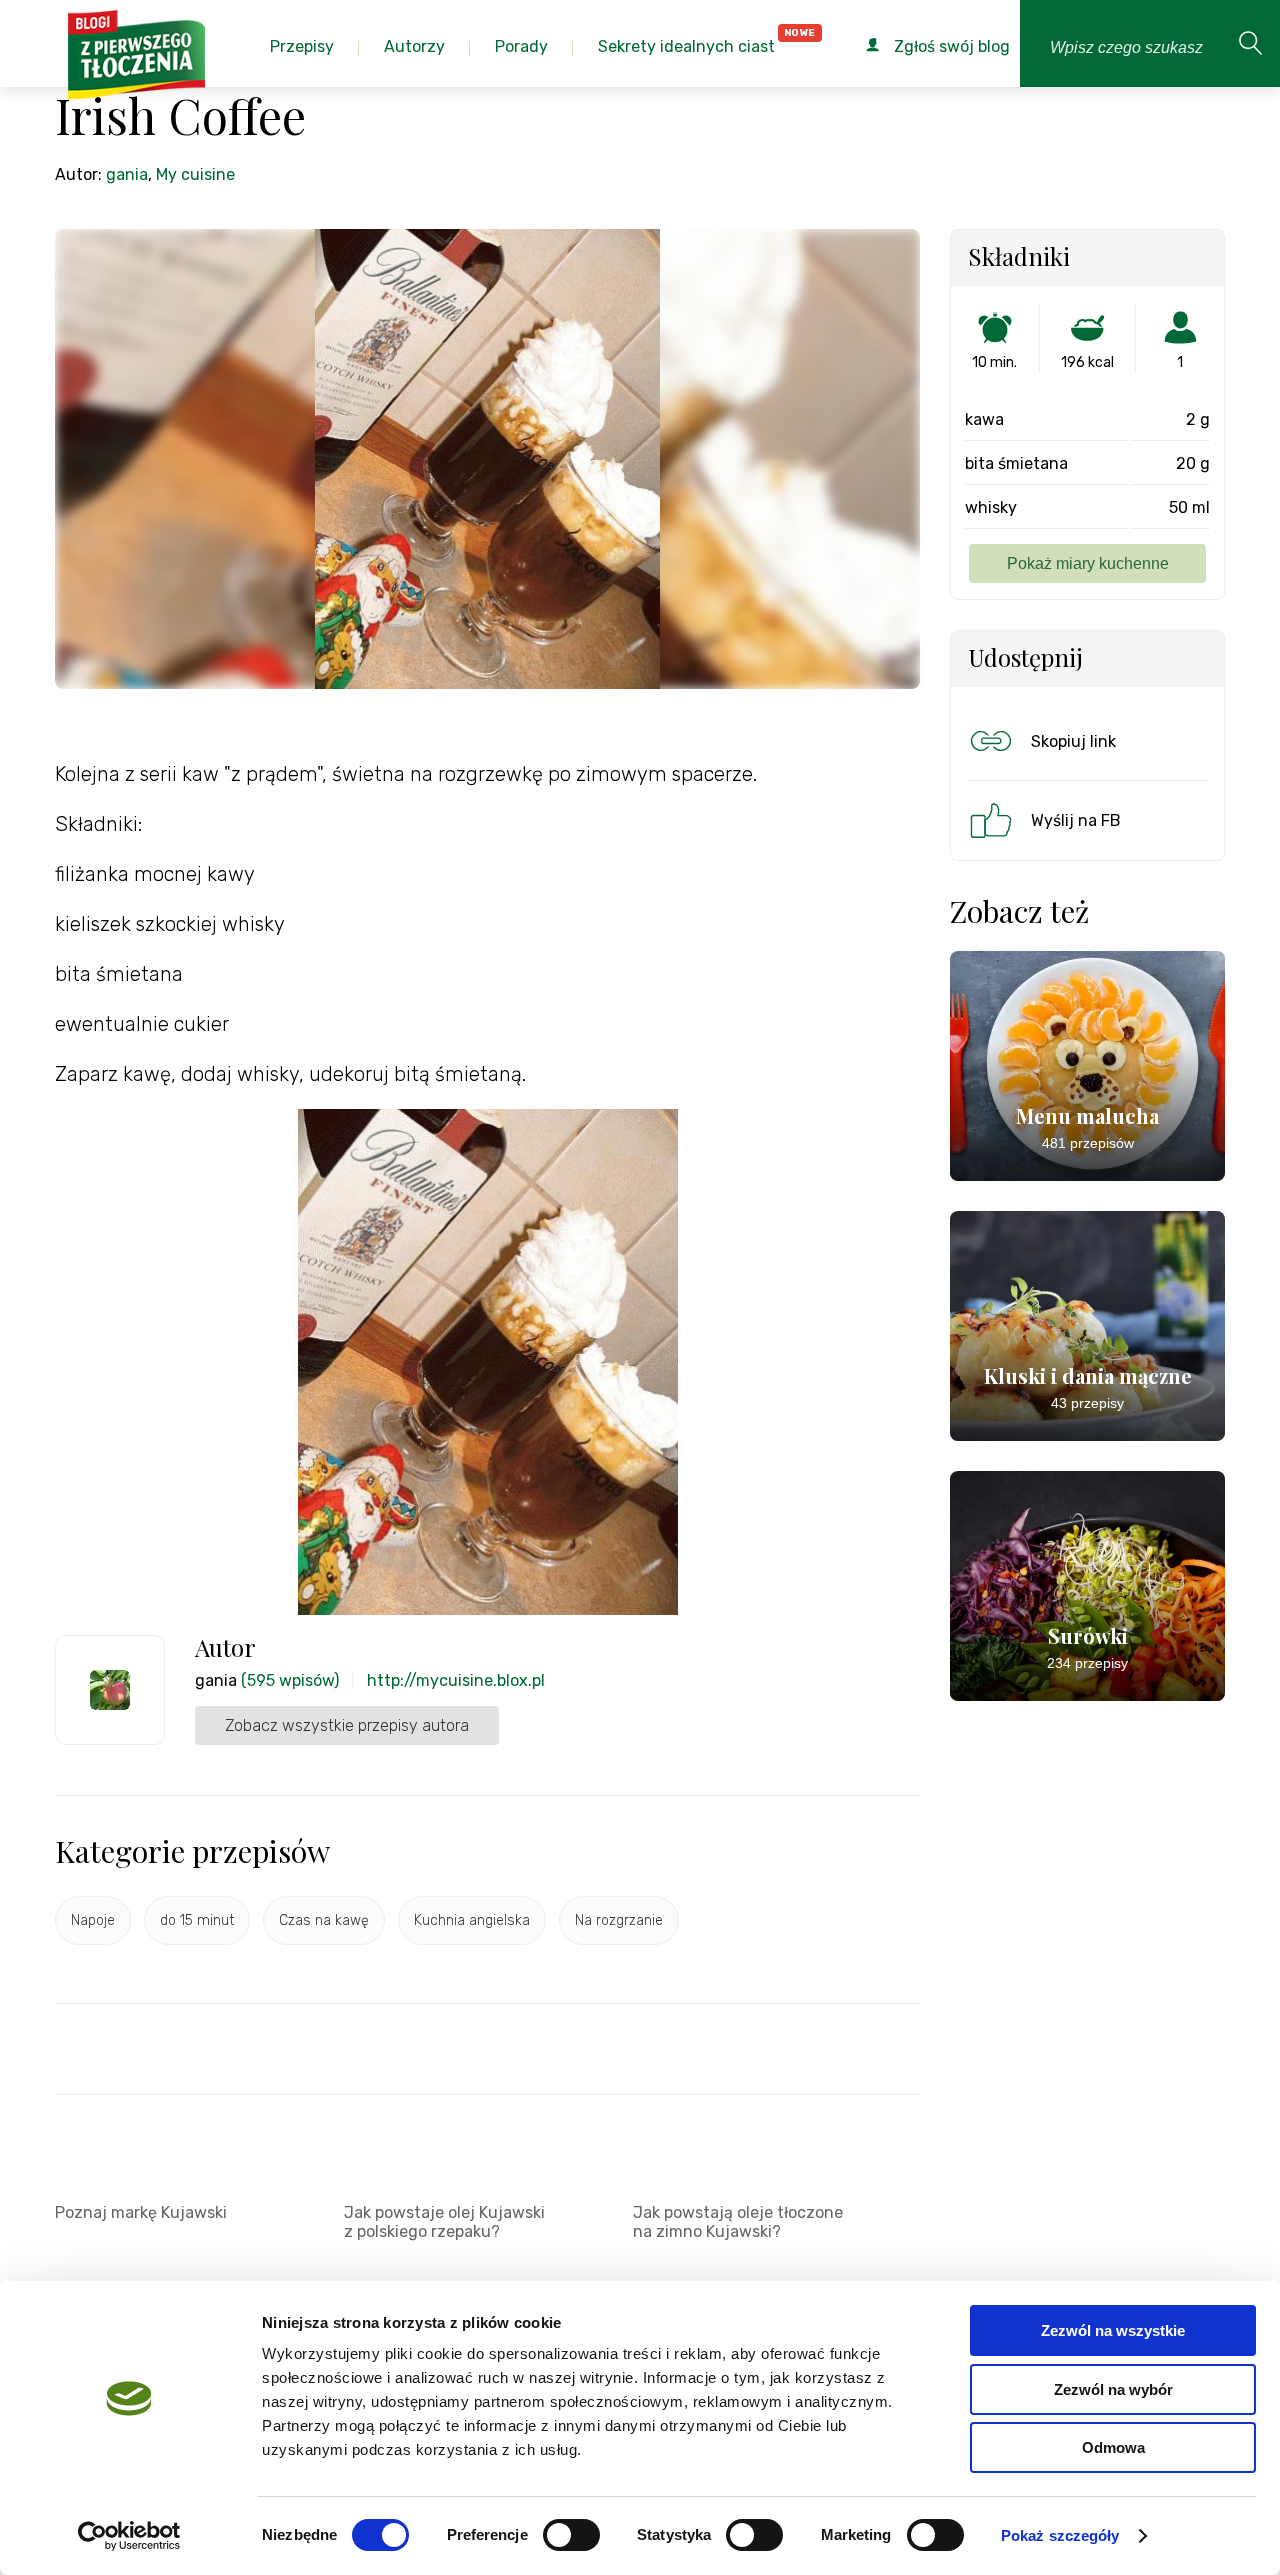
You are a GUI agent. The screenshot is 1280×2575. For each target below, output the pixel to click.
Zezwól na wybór (1113, 2389)
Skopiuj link (1073, 741)
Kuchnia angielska (472, 1920)
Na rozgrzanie (619, 1920)
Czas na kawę (324, 1920)
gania (127, 174)
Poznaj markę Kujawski (141, 2212)
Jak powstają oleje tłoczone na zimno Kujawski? (738, 2222)
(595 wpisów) (290, 1680)
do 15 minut (197, 1920)
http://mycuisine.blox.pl (456, 1680)
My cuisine (195, 174)
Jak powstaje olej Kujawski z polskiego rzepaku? (444, 2222)
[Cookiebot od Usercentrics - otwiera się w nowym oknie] (129, 2536)
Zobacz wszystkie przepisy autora (347, 1725)
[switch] (571, 2535)
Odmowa (1113, 2447)
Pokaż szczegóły (1060, 2535)
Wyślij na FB (1076, 820)
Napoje (93, 1920)
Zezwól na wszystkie (1113, 2330)
